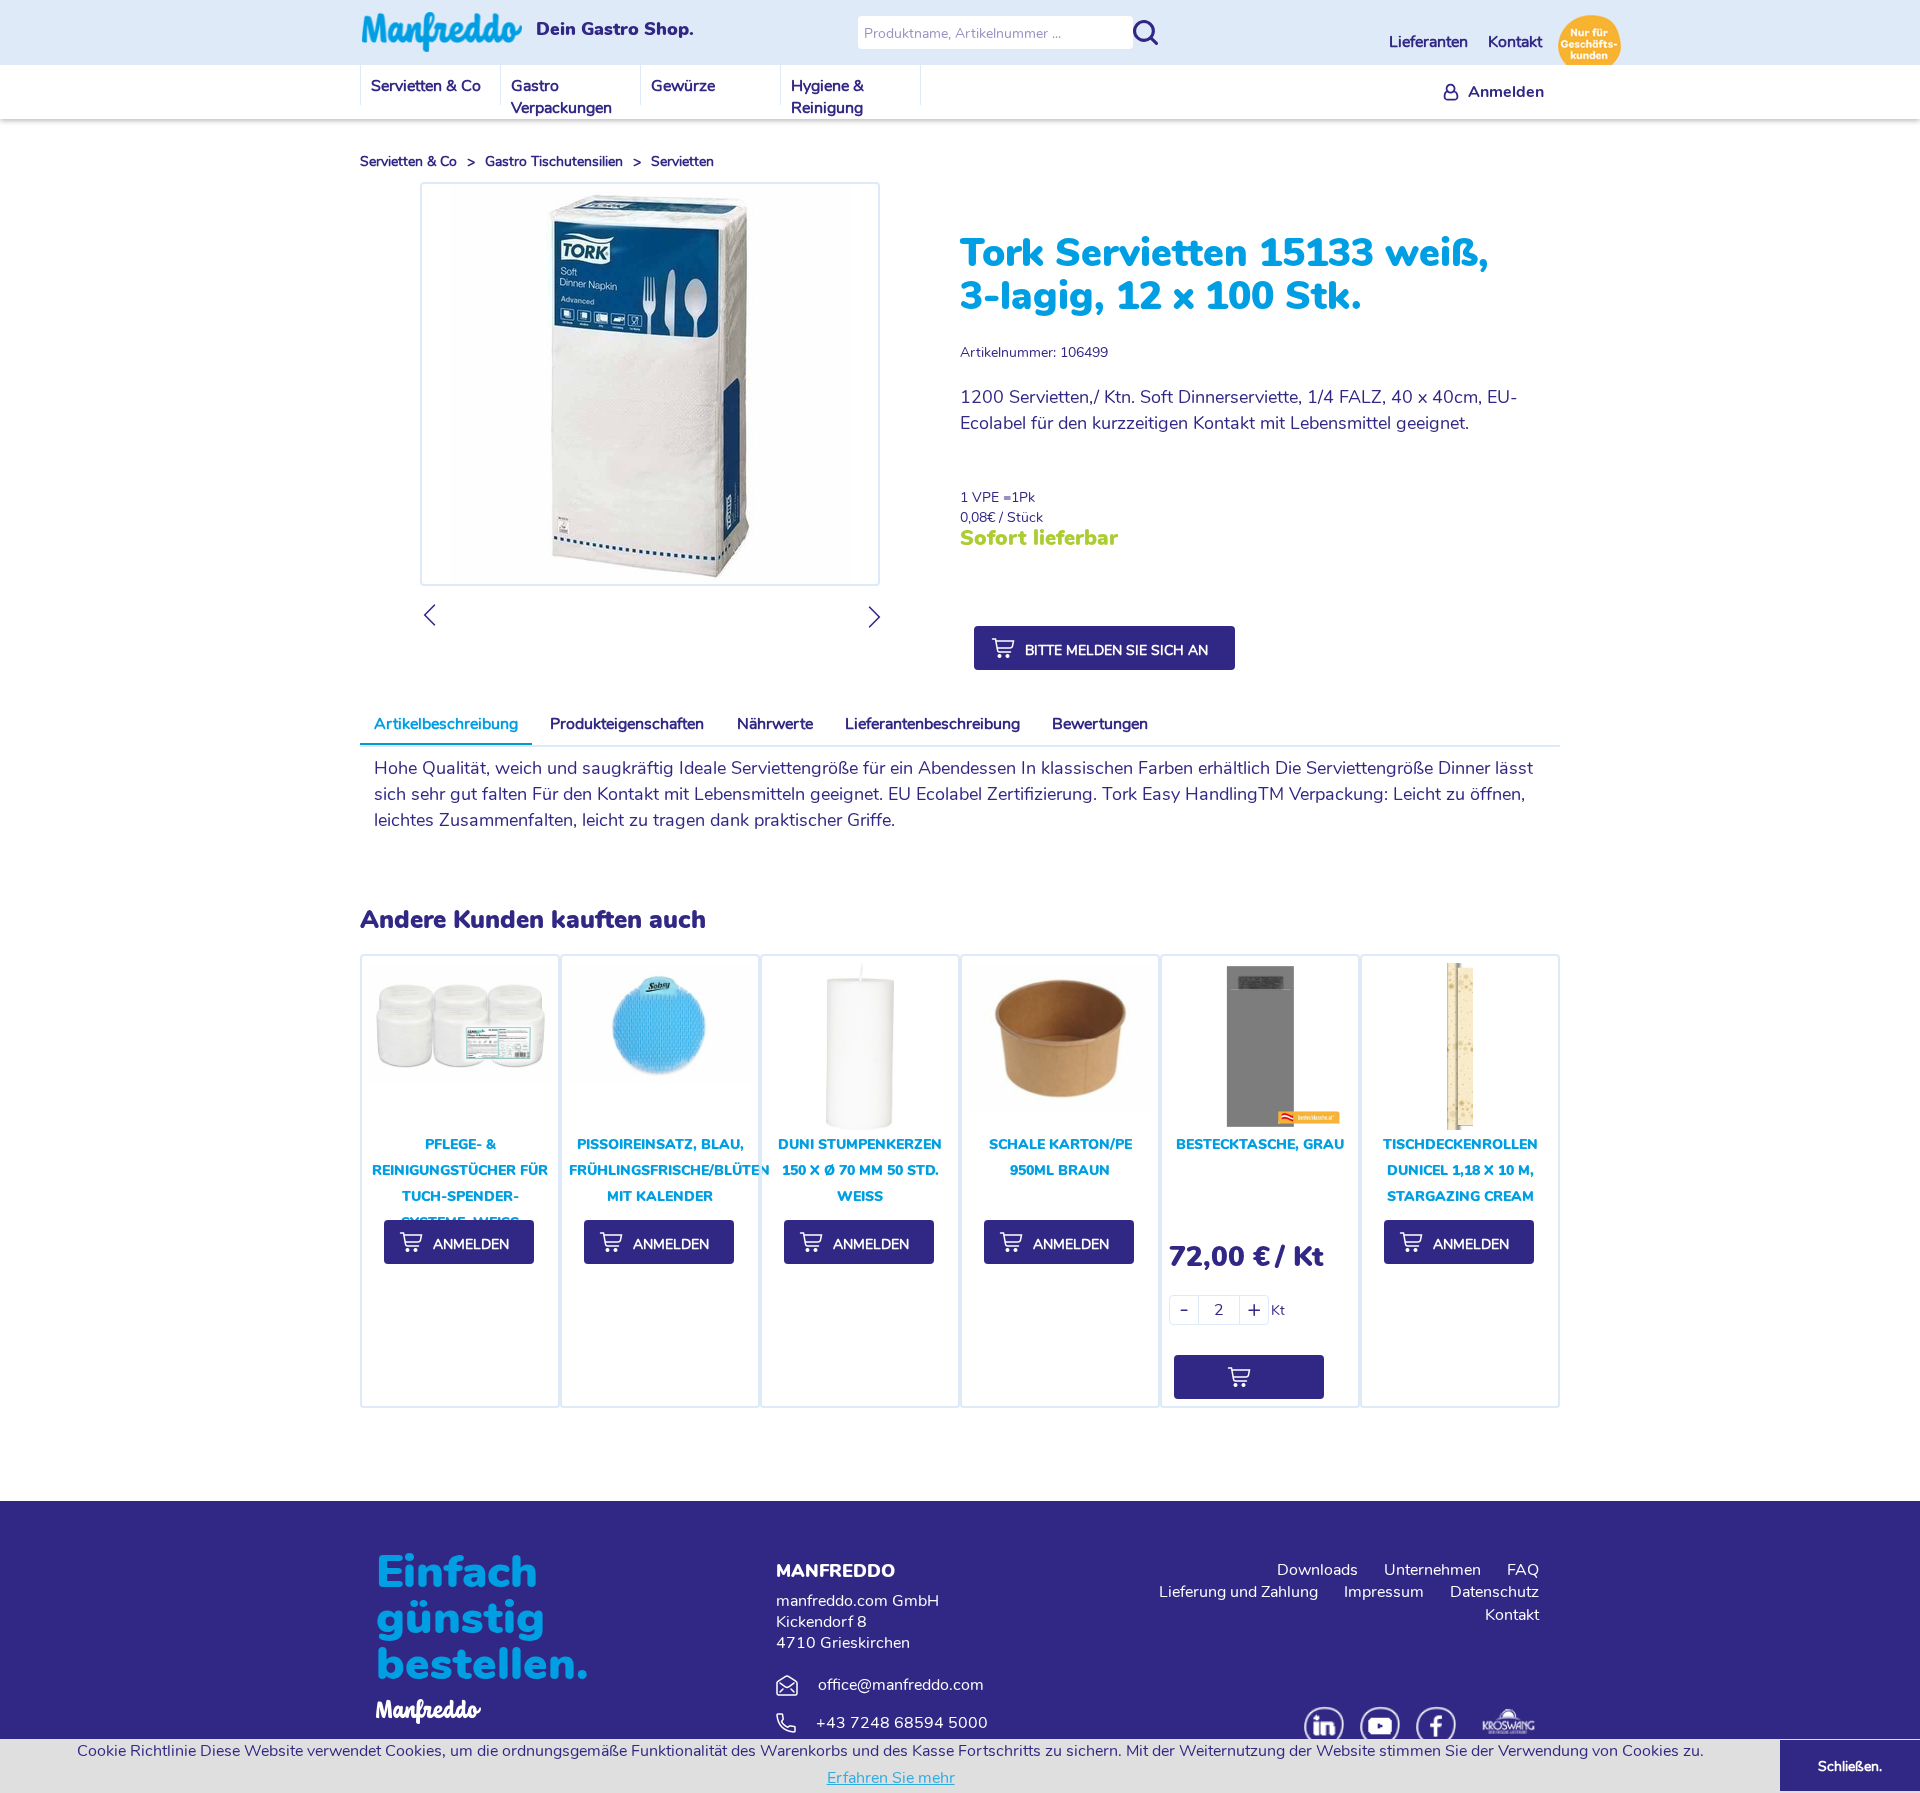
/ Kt (1299, 1257)
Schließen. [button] (1850, 1766)
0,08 (973, 517)
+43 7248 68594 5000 (902, 1723)
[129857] (1249, 1377)
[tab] (446, 725)
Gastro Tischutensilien (554, 161)
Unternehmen (1432, 1570)
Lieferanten (1430, 42)
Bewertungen (1100, 724)
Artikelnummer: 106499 (1034, 352)
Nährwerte (775, 724)
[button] (1104, 648)
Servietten (682, 161)
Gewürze (683, 86)
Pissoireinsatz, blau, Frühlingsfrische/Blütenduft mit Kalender (688, 1170)
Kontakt (1515, 42)
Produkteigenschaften (627, 724)
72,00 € (1219, 1257)
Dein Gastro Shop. (615, 29)
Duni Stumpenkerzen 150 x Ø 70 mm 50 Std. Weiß (860, 1170)
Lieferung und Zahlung (1238, 1592)
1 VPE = (985, 497)
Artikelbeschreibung (446, 724)
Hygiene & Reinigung (827, 97)
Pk (1027, 497)
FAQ (1523, 1570)
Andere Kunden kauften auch (533, 920)
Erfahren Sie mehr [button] (891, 1778)
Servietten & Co (426, 86)
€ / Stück (1015, 517)
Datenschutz (1494, 1592)
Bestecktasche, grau (1260, 1144)
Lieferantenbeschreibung (932, 724)
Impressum (1384, 1592)
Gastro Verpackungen (561, 97)
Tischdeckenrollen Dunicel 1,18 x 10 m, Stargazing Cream (1460, 1170)
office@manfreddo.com (901, 1685)
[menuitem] (1494, 92)
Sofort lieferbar (1039, 538)
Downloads (1317, 1570)
